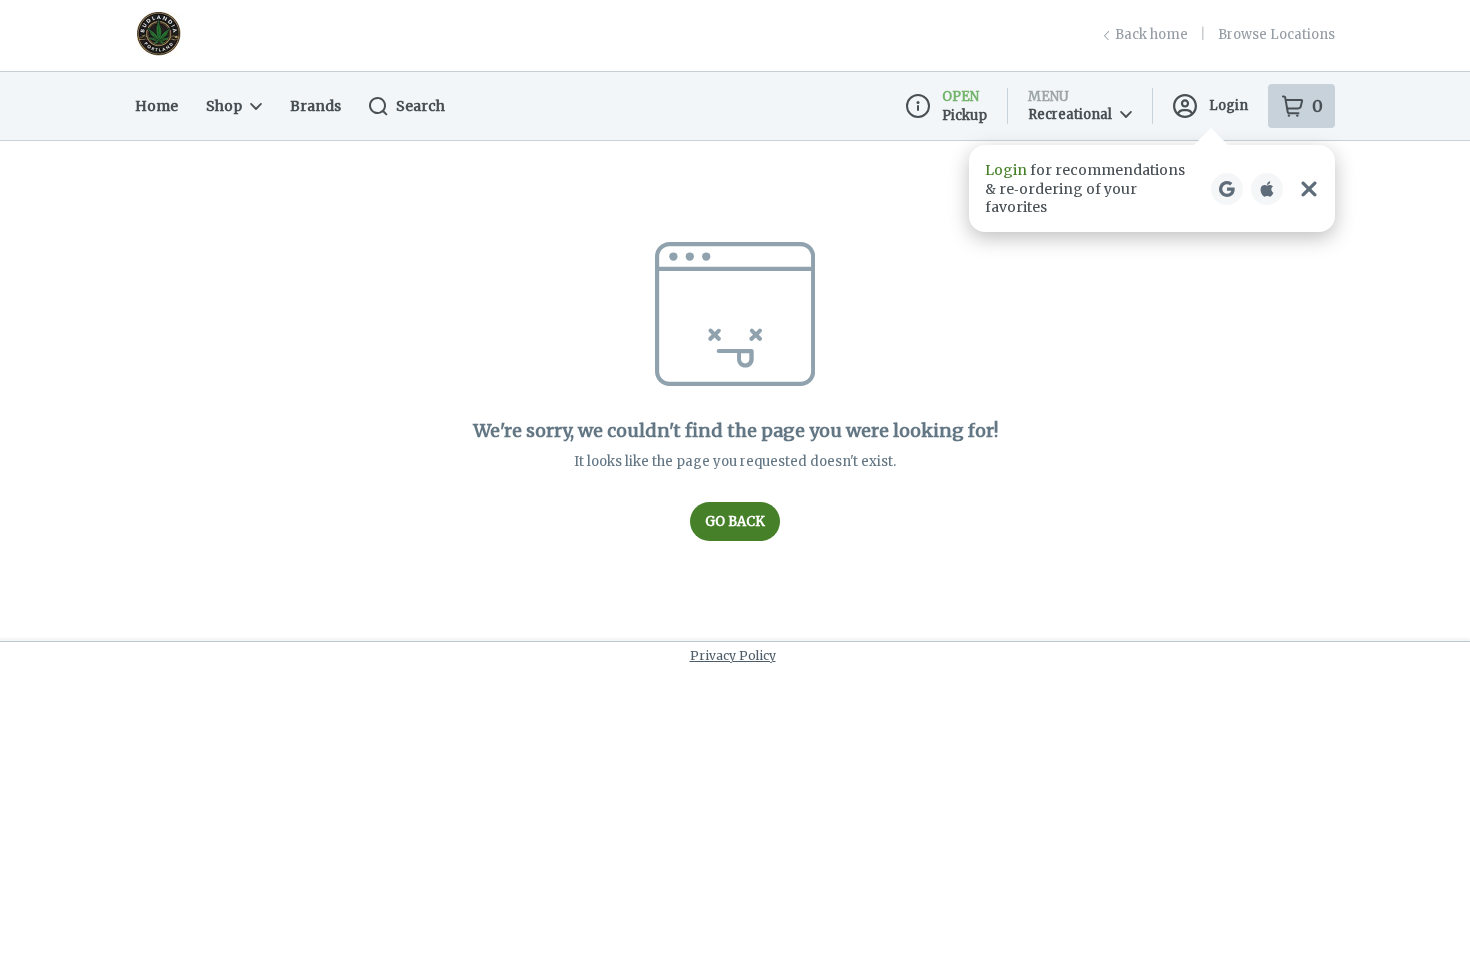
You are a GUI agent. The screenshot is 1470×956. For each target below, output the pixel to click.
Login (1228, 105)
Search (420, 106)
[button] (1152, 188)
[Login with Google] (1227, 189)
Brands (315, 106)
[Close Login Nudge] (1309, 189)
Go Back (735, 521)
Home (156, 106)
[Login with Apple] (1267, 189)
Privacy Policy (733, 655)
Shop (224, 106)
